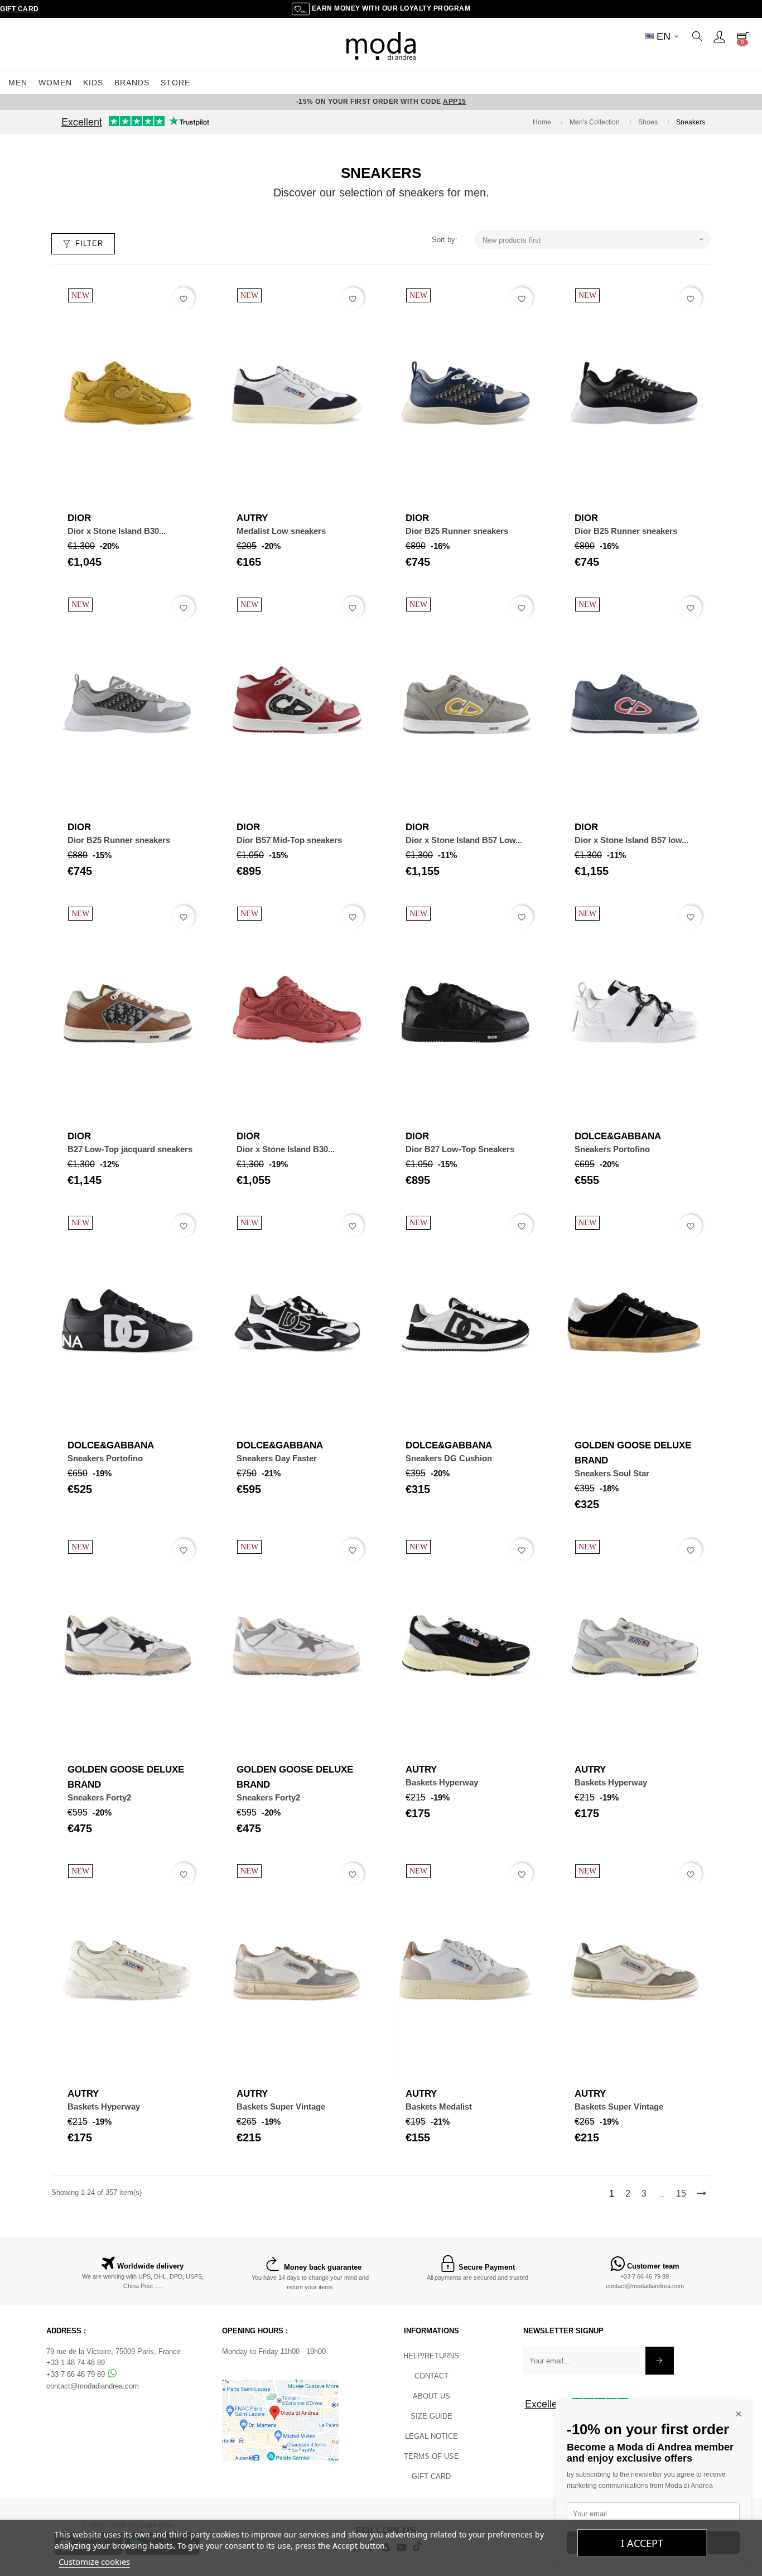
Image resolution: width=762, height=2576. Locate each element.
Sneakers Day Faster (277, 1458)
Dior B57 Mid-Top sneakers (289, 840)
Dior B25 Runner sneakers (457, 531)
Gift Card (20, 9)
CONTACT (431, 2376)
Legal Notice (431, 2436)
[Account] (719, 36)
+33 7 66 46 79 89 (645, 2276)
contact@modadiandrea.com (645, 2286)
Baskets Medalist (439, 2106)
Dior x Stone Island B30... (117, 531)
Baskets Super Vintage (281, 2106)
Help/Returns (431, 2356)
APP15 (455, 102)
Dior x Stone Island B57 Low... (464, 840)
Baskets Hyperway (442, 1782)
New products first (594, 240)
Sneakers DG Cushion (449, 1458)
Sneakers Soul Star (612, 1473)
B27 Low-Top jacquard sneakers (130, 1149)
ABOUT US (431, 2396)
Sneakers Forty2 (99, 1797)
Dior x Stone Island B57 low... (631, 840)
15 (681, 2194)
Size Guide (431, 2416)
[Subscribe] (660, 2361)
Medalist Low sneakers (281, 531)
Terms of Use (431, 2456)
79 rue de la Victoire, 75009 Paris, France (114, 2351)
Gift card (431, 2476)
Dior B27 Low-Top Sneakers (460, 1149)
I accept (642, 2543)
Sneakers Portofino (612, 1149)
